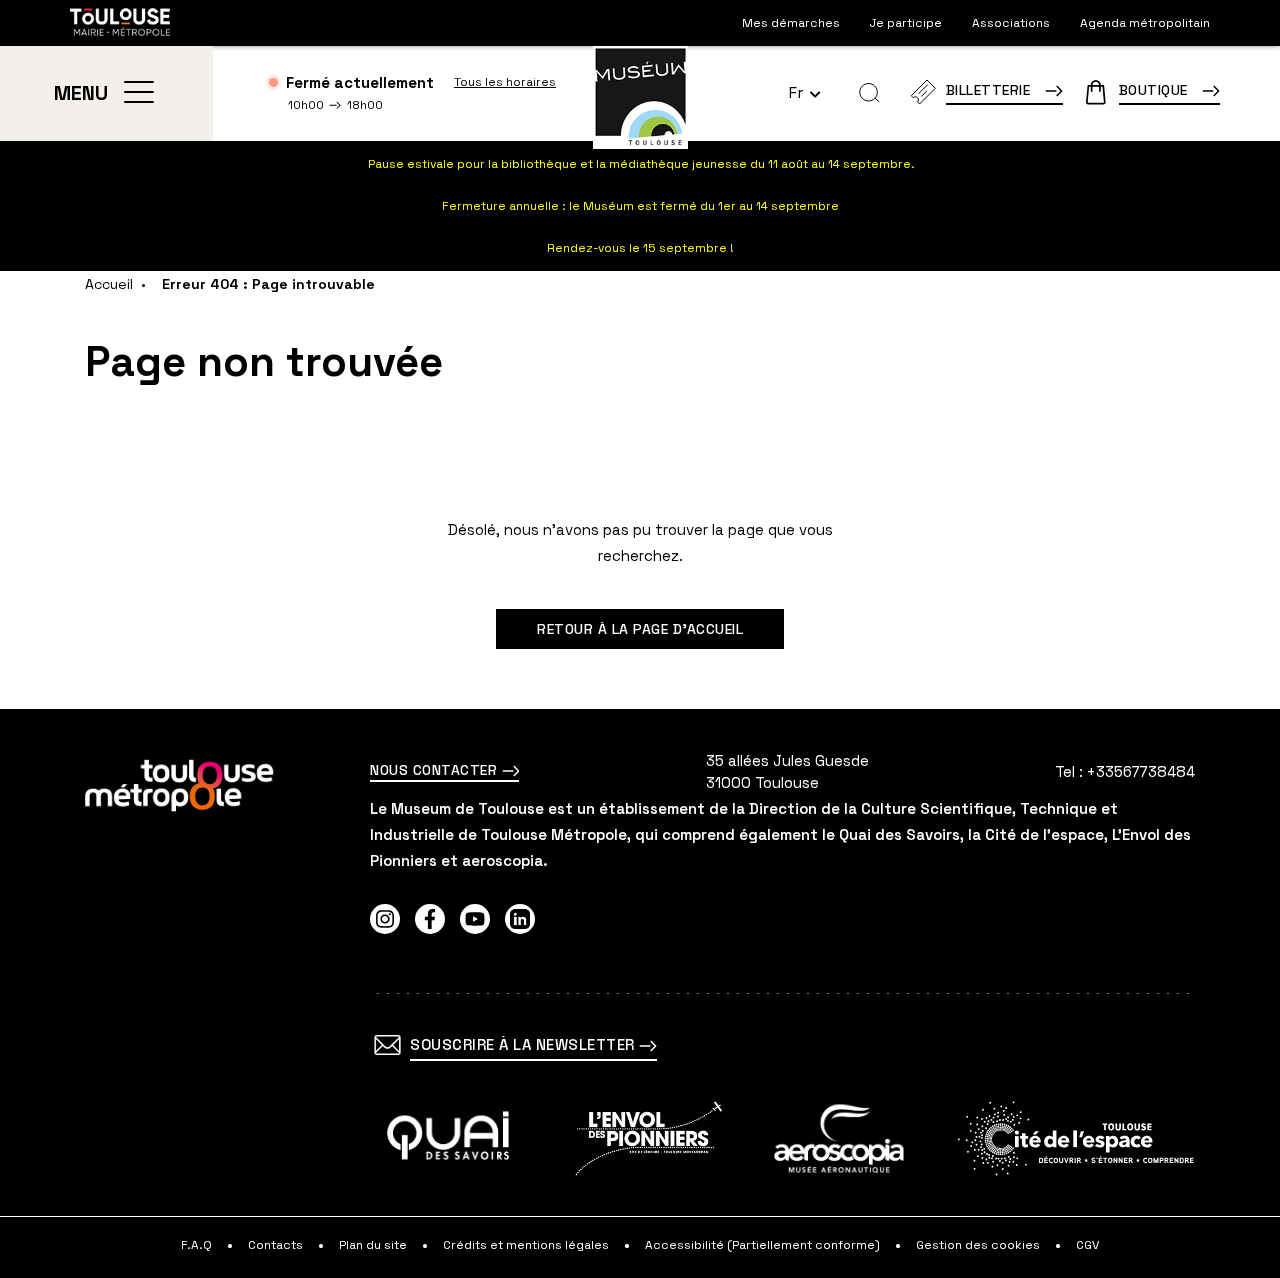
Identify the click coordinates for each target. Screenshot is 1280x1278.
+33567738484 (1141, 771)
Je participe (906, 23)
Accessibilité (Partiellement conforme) (762, 1245)
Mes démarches (791, 23)
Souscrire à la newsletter (524, 1044)
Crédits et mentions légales (526, 1245)
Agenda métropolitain (1145, 23)
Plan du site (373, 1245)
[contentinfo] (640, 993)
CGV (1087, 1245)
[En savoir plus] (448, 1138)
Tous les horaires (505, 82)
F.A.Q (196, 1245)
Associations (1011, 23)
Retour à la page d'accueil (640, 629)
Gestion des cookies (978, 1245)
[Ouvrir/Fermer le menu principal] (138, 93)
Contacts (275, 1245)
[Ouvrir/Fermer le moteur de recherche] (869, 93)
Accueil (109, 284)
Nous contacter (436, 770)
